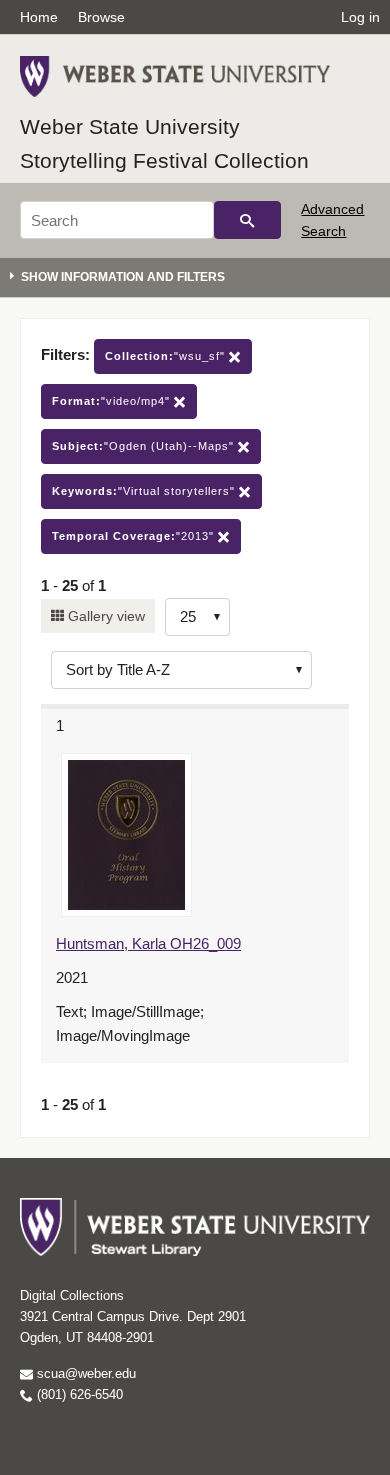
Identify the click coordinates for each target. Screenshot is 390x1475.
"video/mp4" (113, 401)
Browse (101, 17)
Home (39, 17)
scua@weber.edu (84, 1373)
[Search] (247, 220)
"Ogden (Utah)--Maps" (145, 446)
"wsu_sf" (167, 356)
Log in (360, 17)
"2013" (135, 536)
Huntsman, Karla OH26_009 (148, 943)
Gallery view (104, 616)
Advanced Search (332, 220)
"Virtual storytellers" (145, 491)
